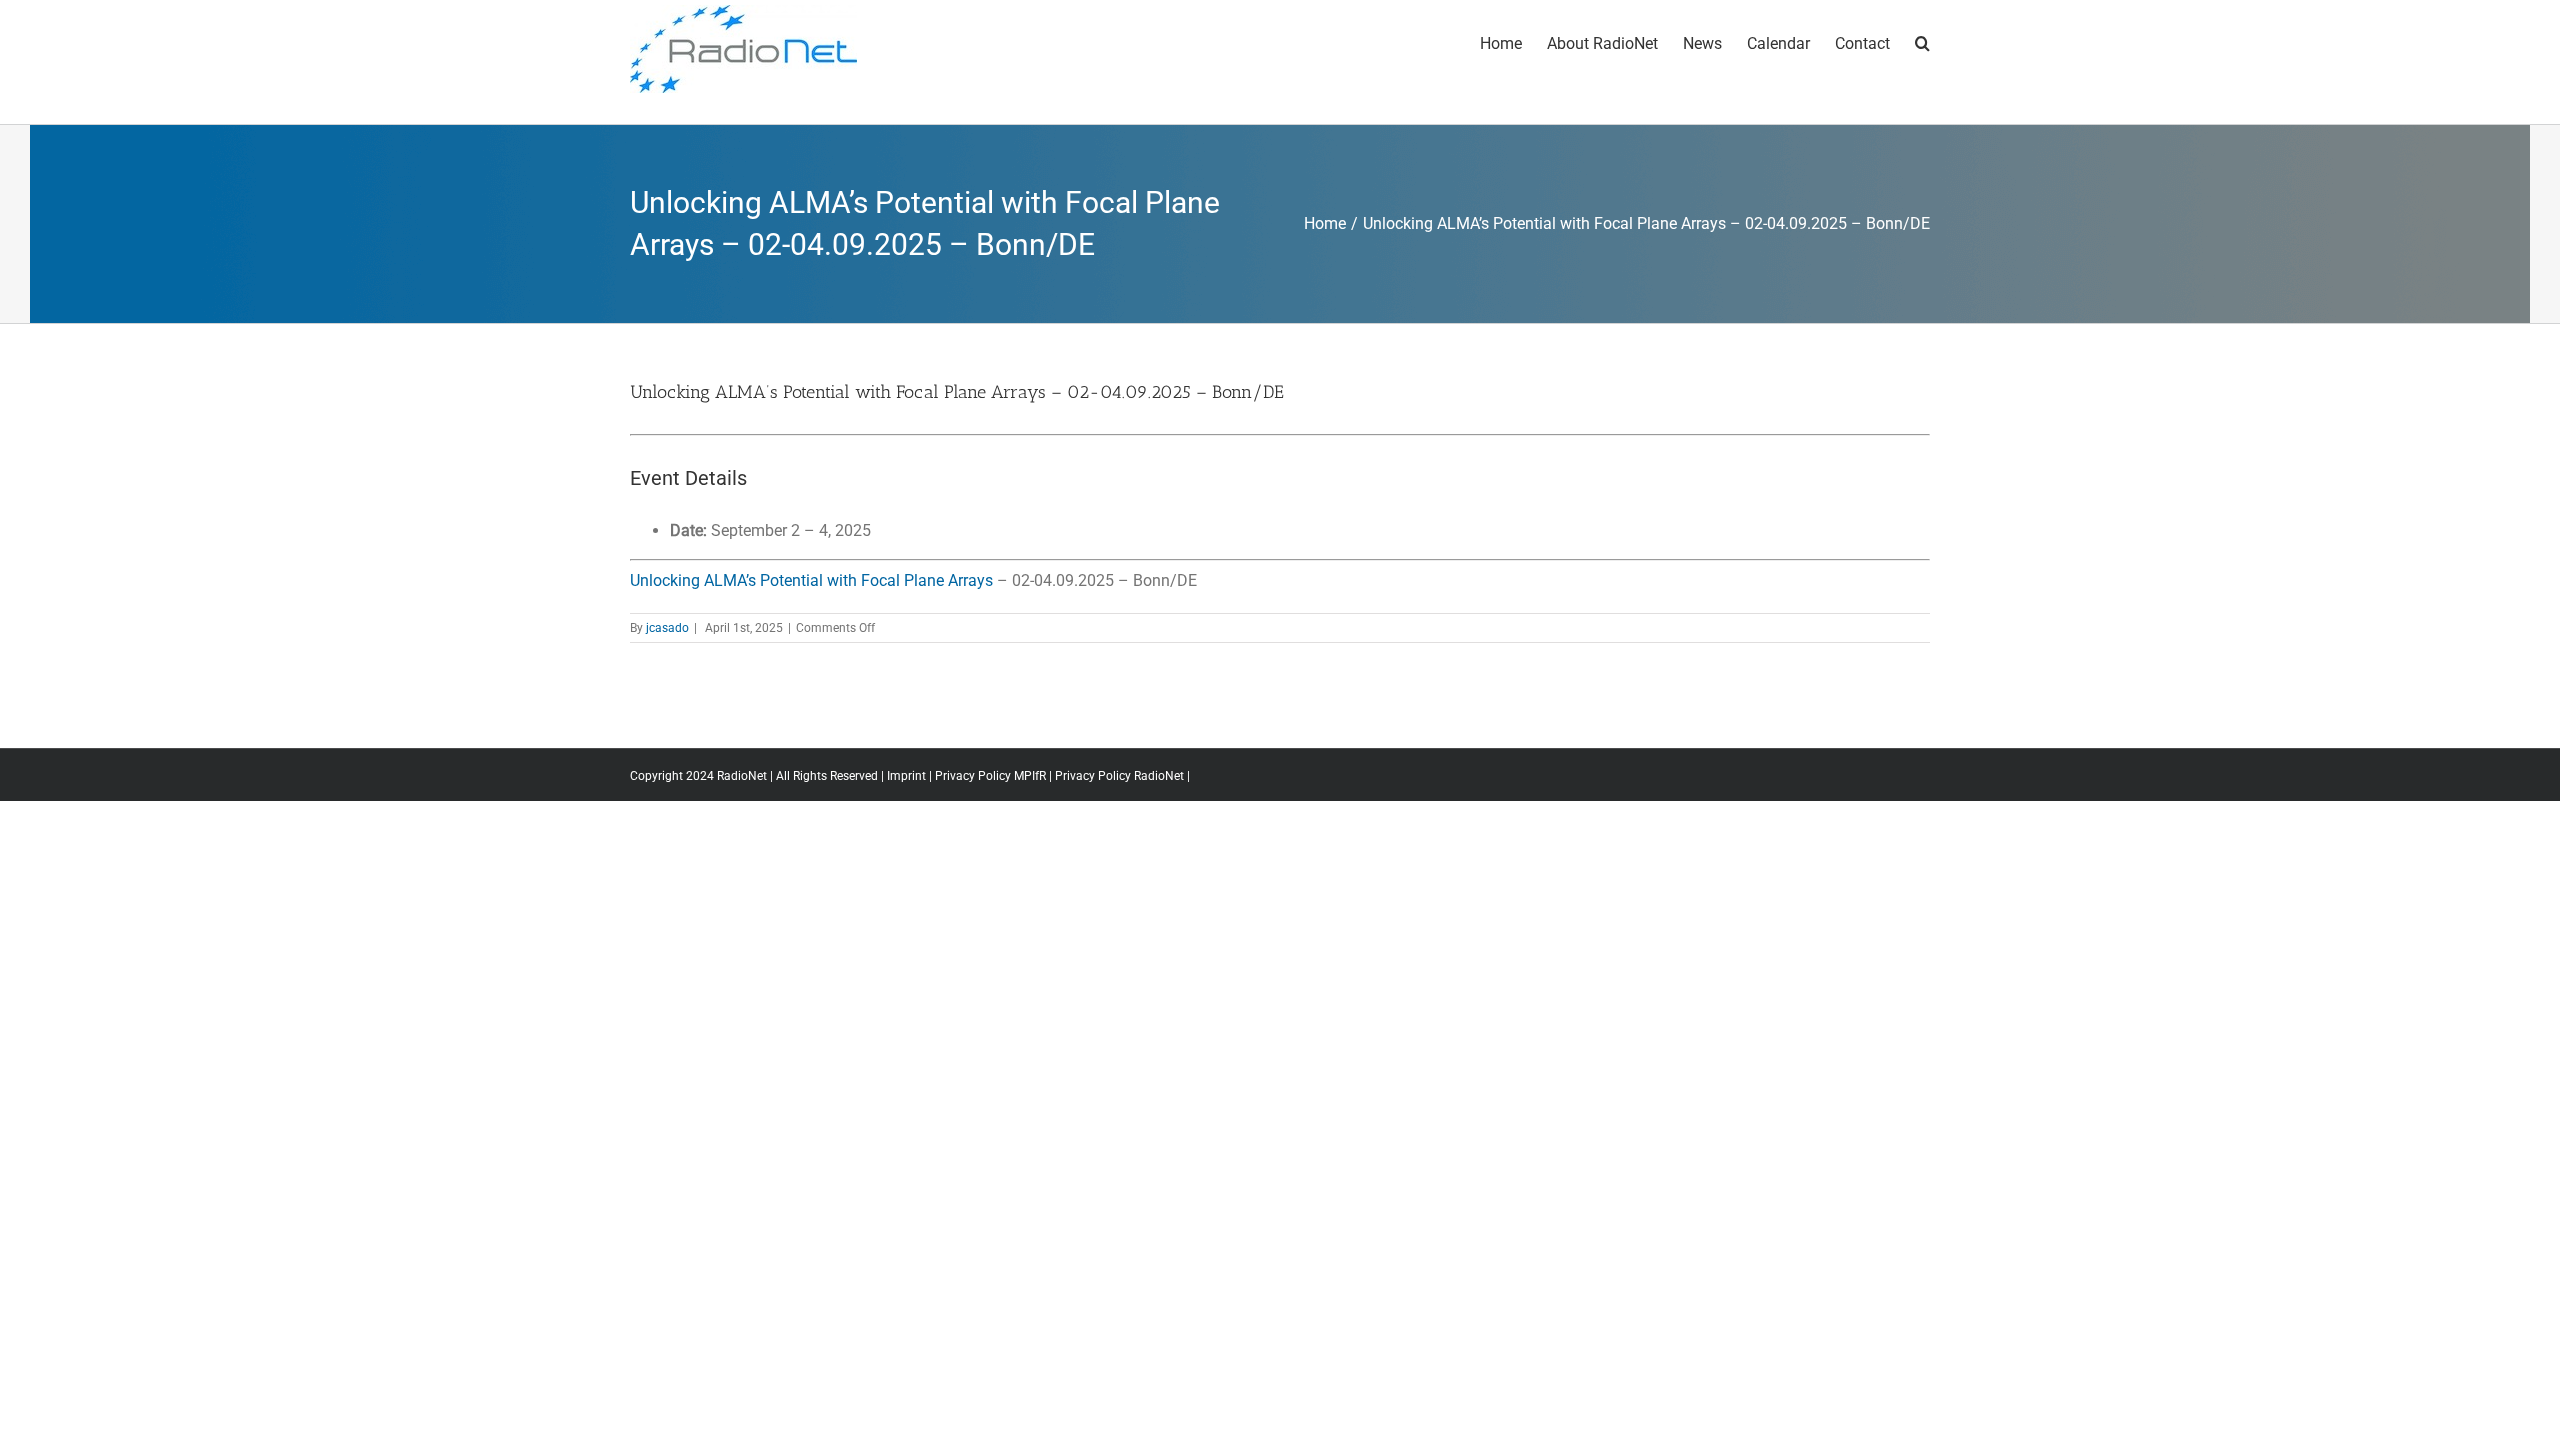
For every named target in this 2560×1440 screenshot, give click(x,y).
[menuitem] (1513, 42)
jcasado (667, 628)
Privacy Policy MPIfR (990, 776)
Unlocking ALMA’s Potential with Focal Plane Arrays (811, 580)
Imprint (906, 776)
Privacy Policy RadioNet (1119, 776)
